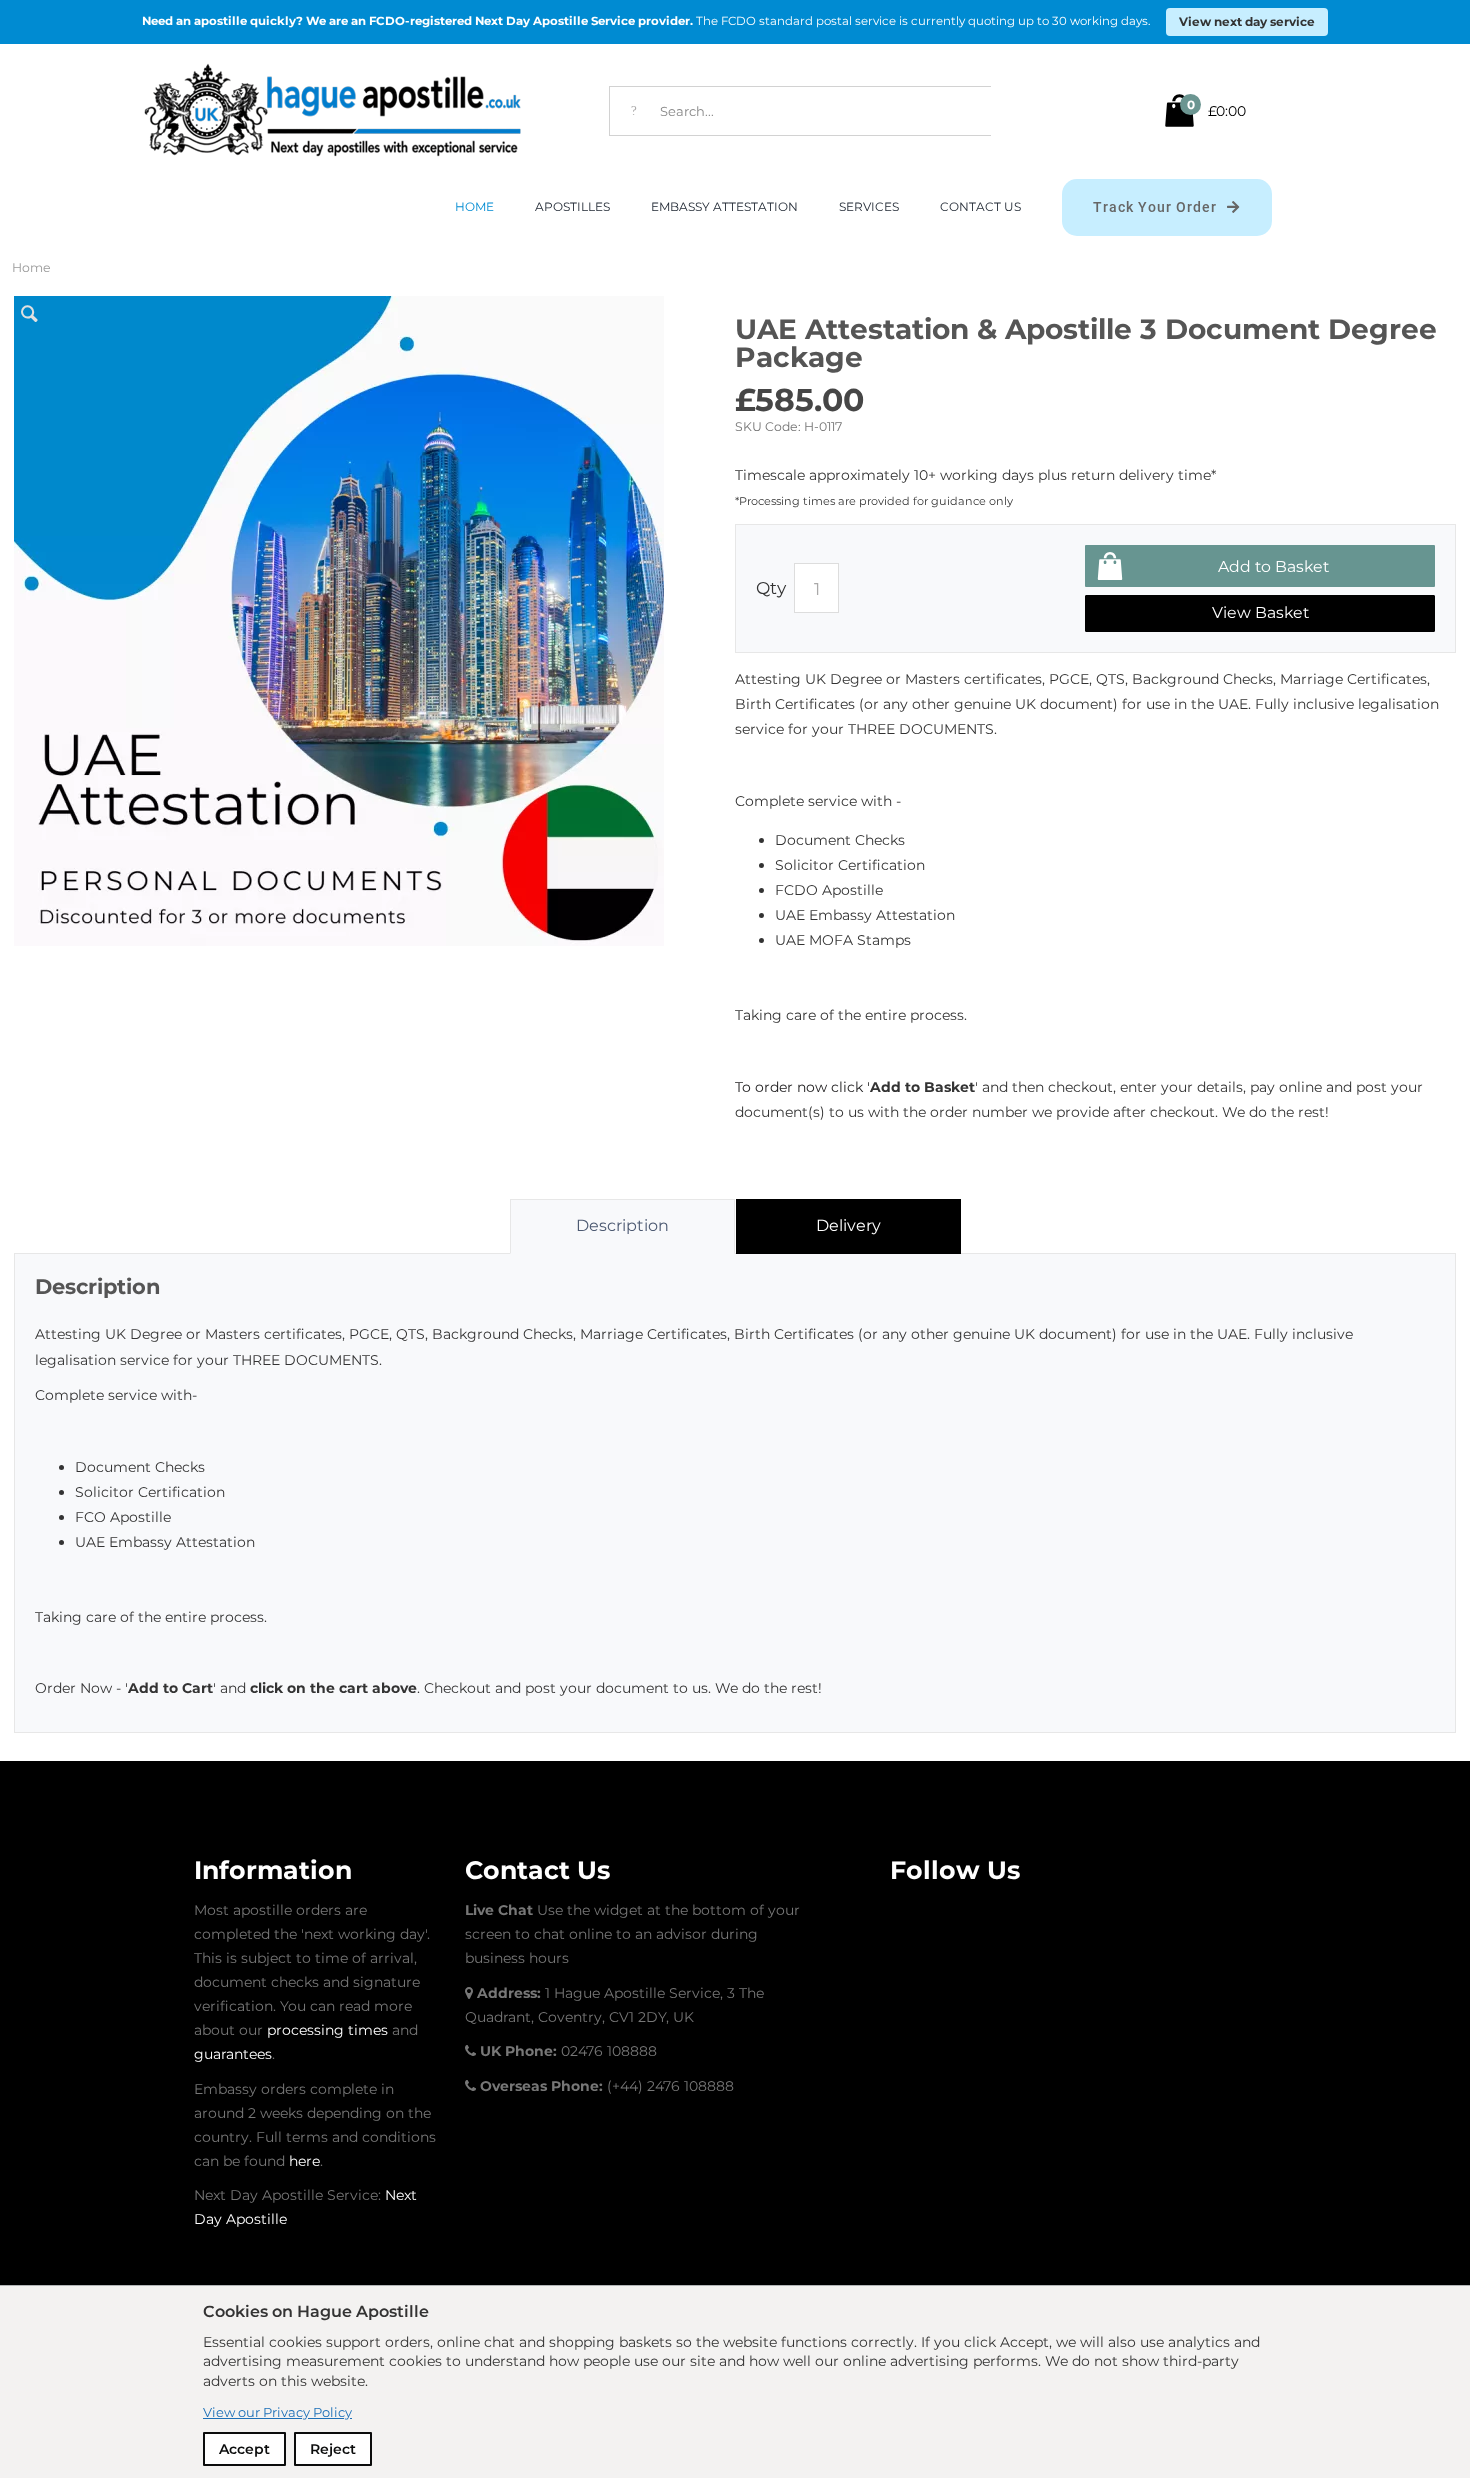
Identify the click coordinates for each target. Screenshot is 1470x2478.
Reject (333, 2449)
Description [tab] (622, 1225)
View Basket (1260, 612)
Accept (244, 2449)
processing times (327, 2030)
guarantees (233, 2054)
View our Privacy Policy (277, 2412)
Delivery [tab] (848, 1225)
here (304, 2161)
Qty (771, 587)
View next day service (1247, 21)
